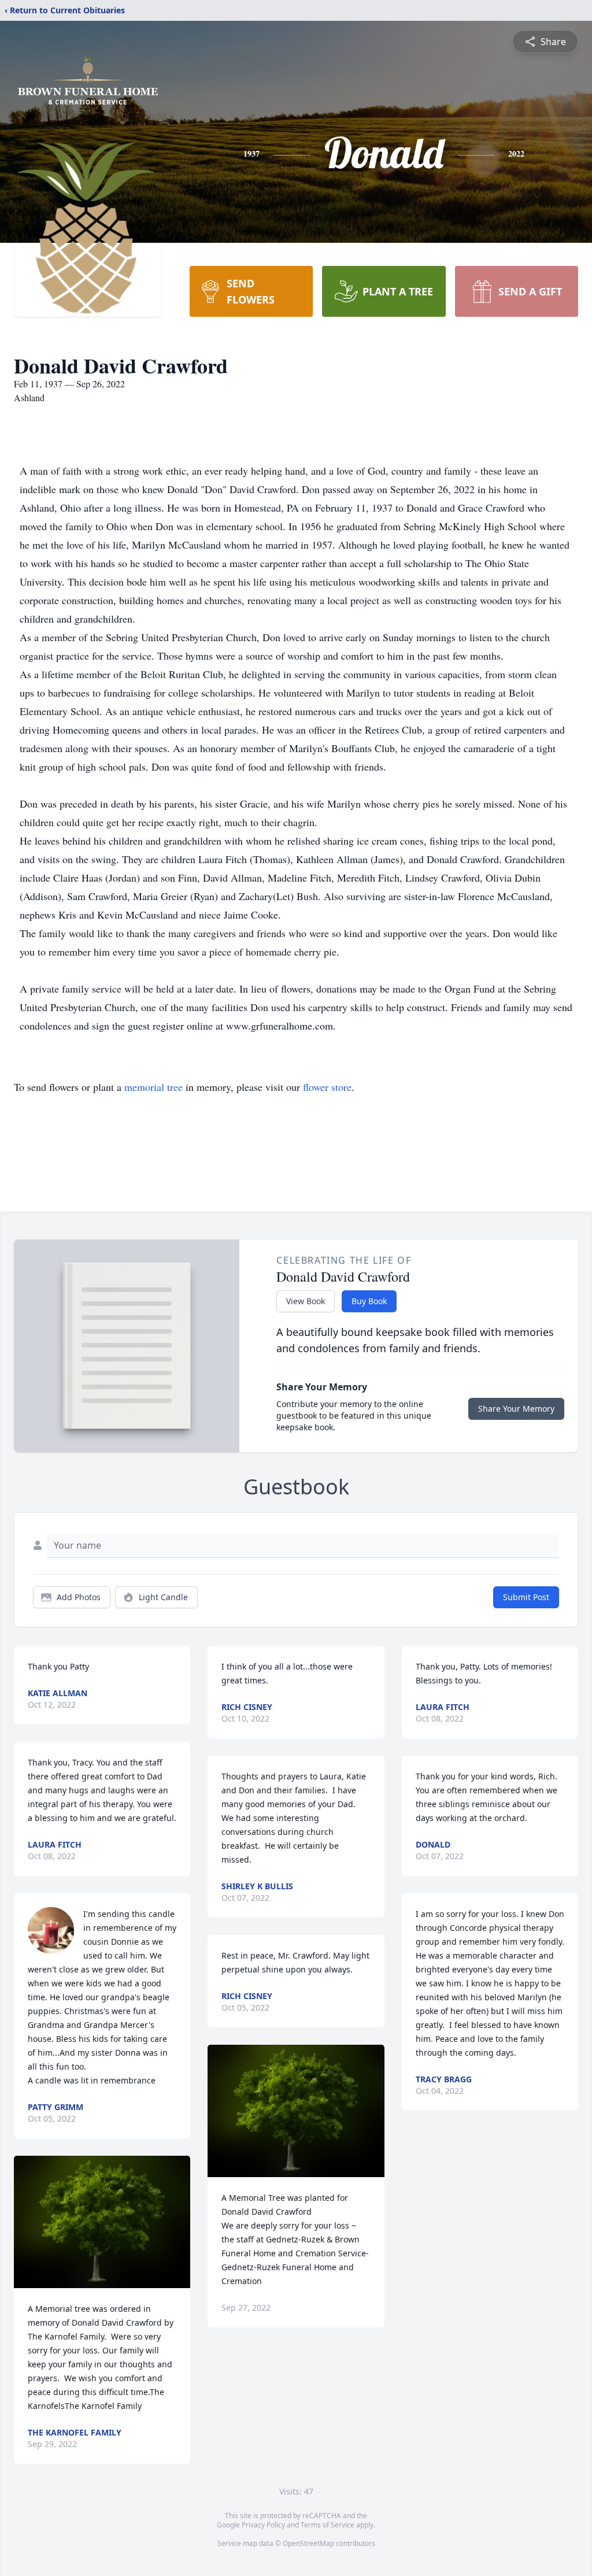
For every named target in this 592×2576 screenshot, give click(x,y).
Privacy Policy (263, 2525)
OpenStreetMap (308, 2543)
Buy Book (369, 1301)
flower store (327, 1087)
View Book (306, 1301)
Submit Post (526, 1597)
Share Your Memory (516, 1409)
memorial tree (153, 1087)
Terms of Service (328, 2525)
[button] (102, 2222)
